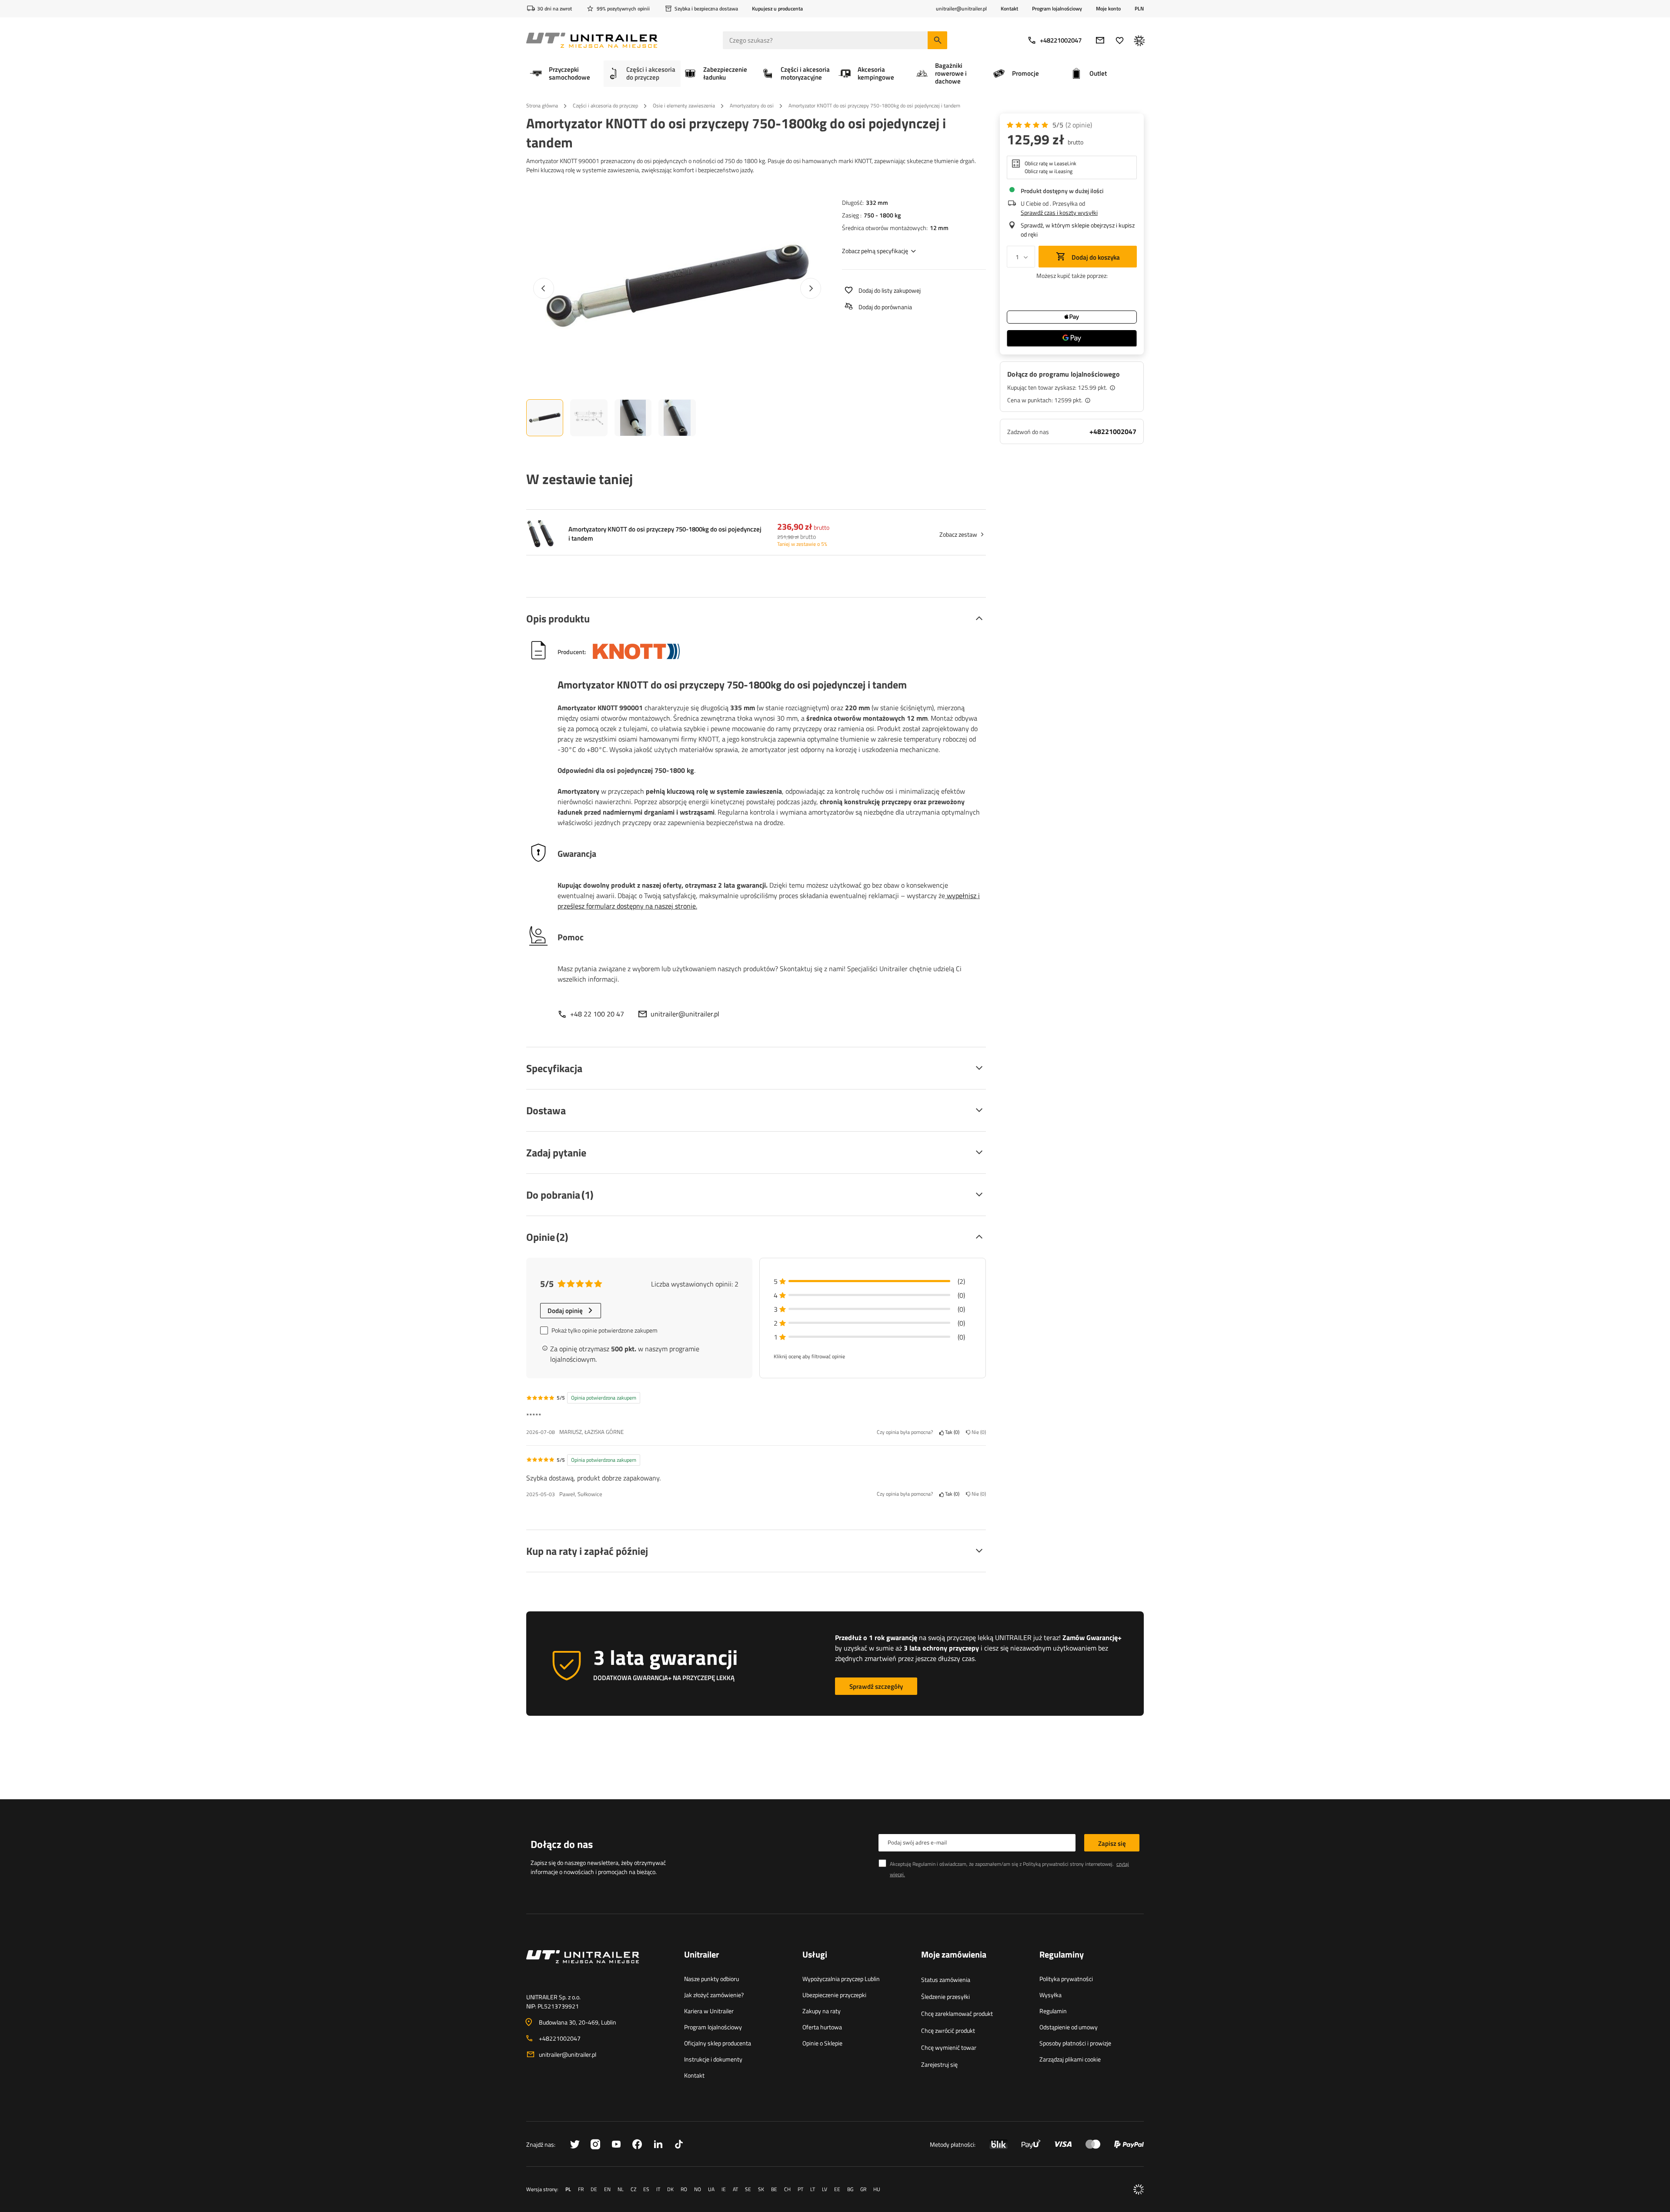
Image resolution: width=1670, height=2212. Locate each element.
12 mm (939, 228)
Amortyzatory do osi (752, 105)
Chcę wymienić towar (949, 2047)
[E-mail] (1100, 40)
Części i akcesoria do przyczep (605, 105)
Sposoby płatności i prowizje (1075, 2043)
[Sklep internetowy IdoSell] (1139, 2189)
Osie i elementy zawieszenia (684, 105)
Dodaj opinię (565, 1311)
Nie (977, 1432)
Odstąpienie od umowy (1069, 2027)
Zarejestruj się (939, 2064)
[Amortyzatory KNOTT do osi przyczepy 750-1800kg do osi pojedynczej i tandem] (540, 534)
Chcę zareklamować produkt (957, 2013)
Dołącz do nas (562, 1844)
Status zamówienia (946, 1980)
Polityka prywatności (1066, 1979)
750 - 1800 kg (882, 215)
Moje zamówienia (954, 1955)
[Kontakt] (598, 1967)
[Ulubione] (1120, 40)
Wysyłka (1050, 1995)
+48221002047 (1061, 40)
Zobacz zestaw (958, 534)
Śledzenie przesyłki (945, 1996)
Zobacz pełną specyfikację (875, 251)
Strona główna (542, 105)
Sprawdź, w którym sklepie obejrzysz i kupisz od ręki (1078, 230)
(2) (1079, 125)
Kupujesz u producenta (777, 8)
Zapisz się (1112, 1843)
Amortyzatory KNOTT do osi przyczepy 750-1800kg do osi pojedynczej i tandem (665, 534)
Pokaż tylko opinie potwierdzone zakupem (605, 1330)
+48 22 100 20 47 (597, 1014)
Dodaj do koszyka (1095, 257)
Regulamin (1053, 2011)
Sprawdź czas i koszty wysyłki (1059, 212)
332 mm (877, 202)
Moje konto (1108, 9)
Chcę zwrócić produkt (948, 2030)
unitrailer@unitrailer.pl (685, 1014)
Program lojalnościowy (1057, 8)
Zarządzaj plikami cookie (1070, 2059)
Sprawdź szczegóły (876, 1686)
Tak (951, 1432)
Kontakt (1009, 8)
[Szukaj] (937, 40)
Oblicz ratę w (1050, 164)
